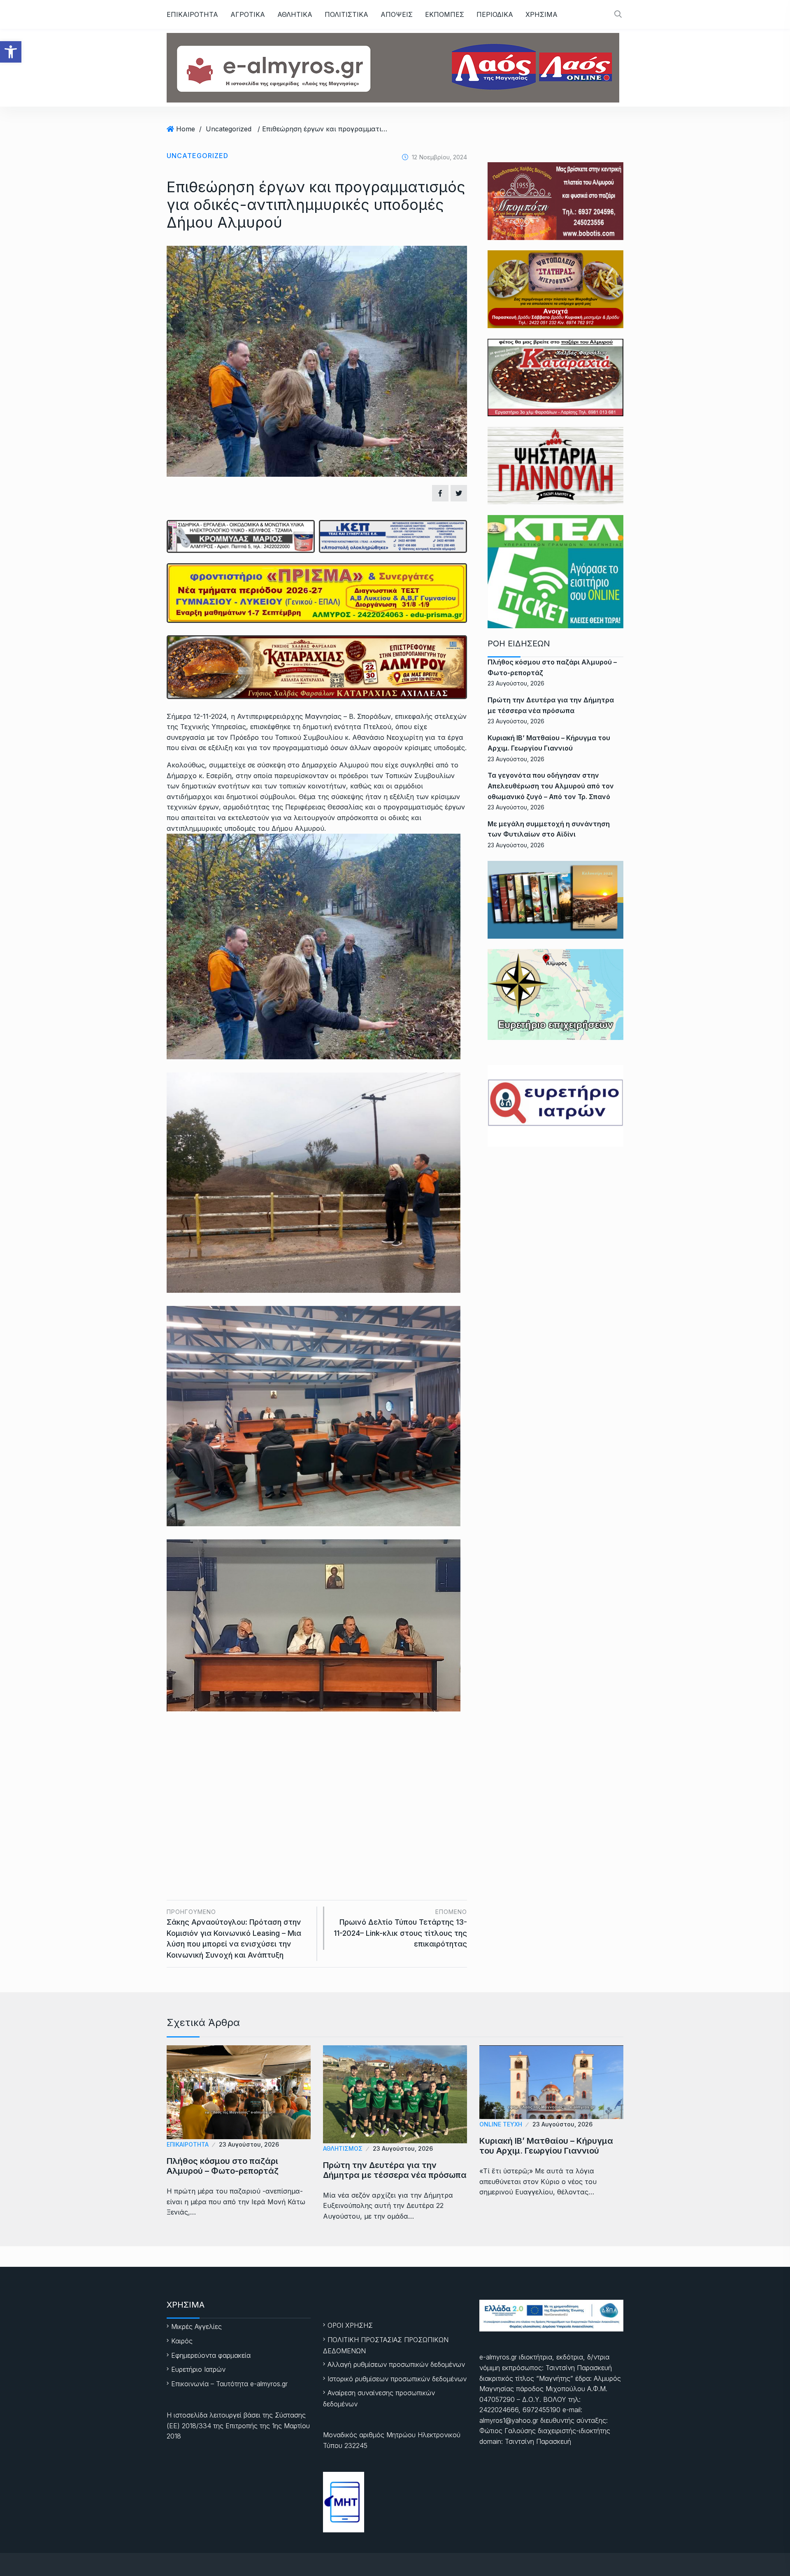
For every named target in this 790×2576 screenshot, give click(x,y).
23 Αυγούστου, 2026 (249, 2144)
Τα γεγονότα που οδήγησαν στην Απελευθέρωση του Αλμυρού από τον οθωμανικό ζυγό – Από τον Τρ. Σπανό (551, 786)
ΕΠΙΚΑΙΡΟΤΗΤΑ (192, 14)
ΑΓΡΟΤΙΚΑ (248, 14)
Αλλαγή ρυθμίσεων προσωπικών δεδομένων (396, 2364)
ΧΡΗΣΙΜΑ (541, 14)
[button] (11, 52)
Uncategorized (229, 129)
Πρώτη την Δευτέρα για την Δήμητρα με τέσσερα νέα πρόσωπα (395, 2170)
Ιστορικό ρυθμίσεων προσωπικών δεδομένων (397, 2379)
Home (186, 129)
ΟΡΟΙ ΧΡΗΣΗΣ (350, 2325)
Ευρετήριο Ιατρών (198, 2369)
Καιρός (182, 2341)
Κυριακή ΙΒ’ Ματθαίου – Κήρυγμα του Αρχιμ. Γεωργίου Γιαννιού (546, 2146)
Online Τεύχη (501, 2124)
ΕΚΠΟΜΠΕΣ (445, 14)
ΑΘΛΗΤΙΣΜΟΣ (343, 2148)
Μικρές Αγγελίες (196, 2327)
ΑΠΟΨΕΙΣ (397, 14)
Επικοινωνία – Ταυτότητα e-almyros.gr (229, 2384)
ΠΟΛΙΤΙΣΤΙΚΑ (346, 14)
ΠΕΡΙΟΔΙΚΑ (495, 14)
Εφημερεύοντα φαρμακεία (211, 2355)
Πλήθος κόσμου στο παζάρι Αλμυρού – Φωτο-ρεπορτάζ (223, 2166)
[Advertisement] (317, 1793)
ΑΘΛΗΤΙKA (295, 14)
